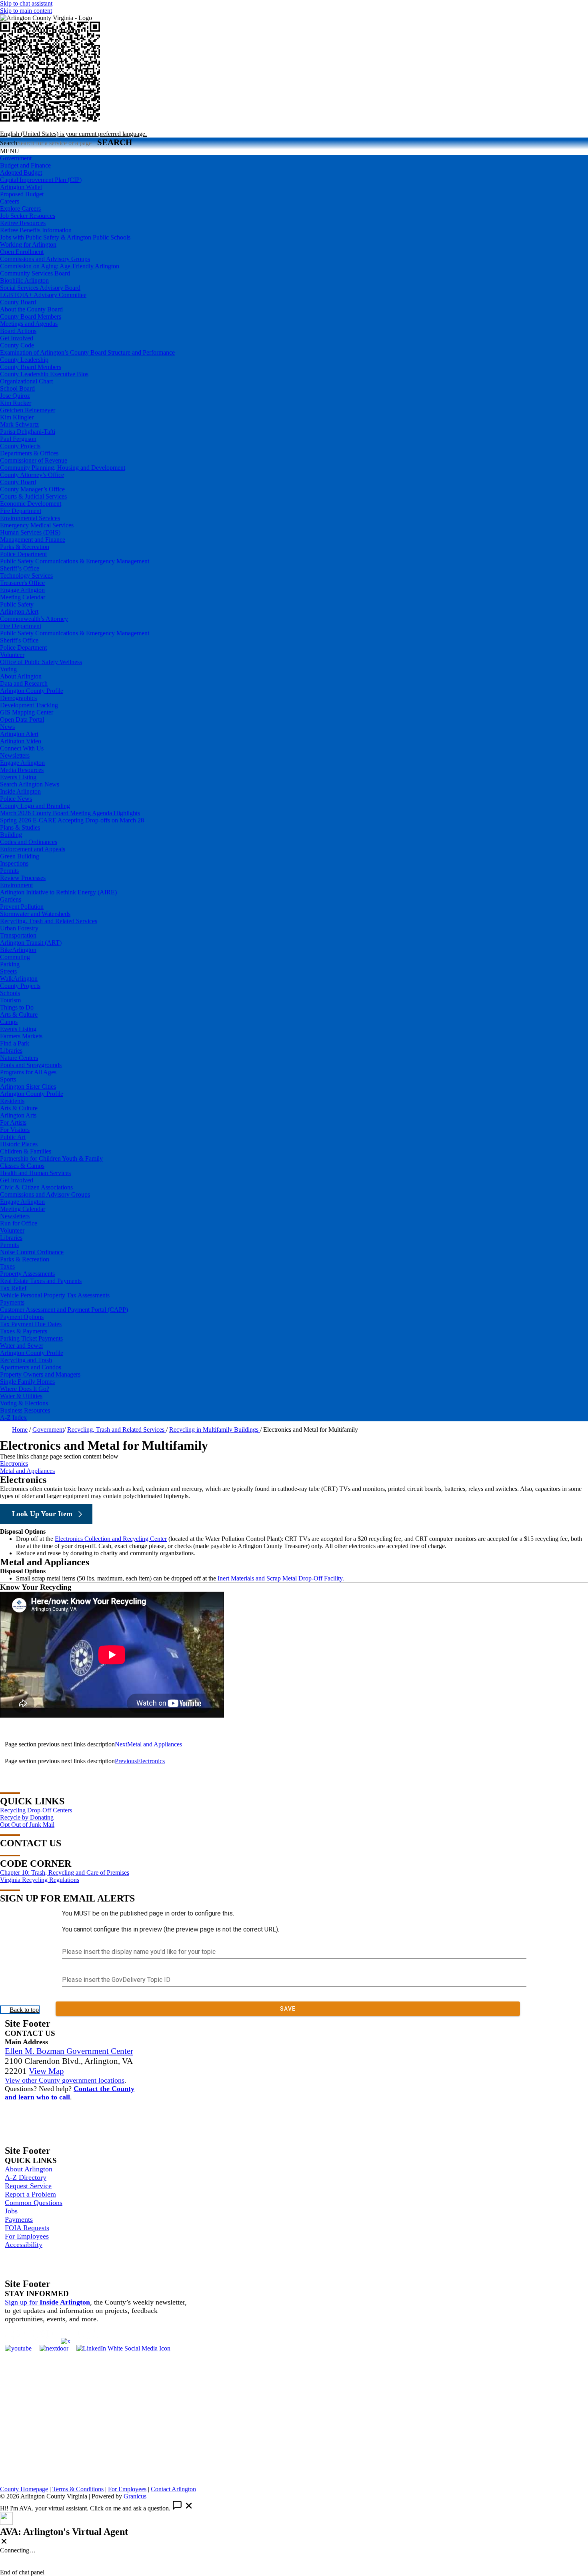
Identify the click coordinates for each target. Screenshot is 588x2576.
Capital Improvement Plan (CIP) (41, 180)
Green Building (20, 856)
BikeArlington (18, 950)
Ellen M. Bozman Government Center (69, 2051)
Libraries (11, 1051)
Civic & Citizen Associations (36, 1187)
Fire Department (21, 511)
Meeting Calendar (23, 597)
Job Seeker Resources (28, 216)
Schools (10, 993)
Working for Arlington (28, 244)
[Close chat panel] (4, 2542)
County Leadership (24, 360)
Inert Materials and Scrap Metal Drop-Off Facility (280, 1578)
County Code (17, 345)
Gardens (11, 899)
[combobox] (73, 134)
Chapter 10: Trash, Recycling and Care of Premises (65, 1873)
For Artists (13, 1122)
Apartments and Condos (31, 1367)
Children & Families (26, 1151)
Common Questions (34, 2203)
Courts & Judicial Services (33, 496)
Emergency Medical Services (37, 525)
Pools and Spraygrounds (31, 1065)
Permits (9, 871)
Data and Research (24, 683)
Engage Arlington (22, 590)
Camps (9, 1022)
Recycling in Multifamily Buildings (215, 1430)
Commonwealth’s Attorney (34, 619)
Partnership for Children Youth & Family (51, 1158)
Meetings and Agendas (29, 324)
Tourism (10, 1000)
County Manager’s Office (32, 489)
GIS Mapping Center (27, 712)
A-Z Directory (26, 2177)
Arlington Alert (19, 612)
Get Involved (17, 338)
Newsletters (15, 755)
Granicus (135, 2496)
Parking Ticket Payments (31, 1338)
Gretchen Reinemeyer (28, 410)
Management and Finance (33, 540)
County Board (18, 302)
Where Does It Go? (25, 1389)
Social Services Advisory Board (40, 288)
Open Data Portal (22, 719)
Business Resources (25, 1410)
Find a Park (15, 1043)
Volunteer (12, 655)
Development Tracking (29, 705)
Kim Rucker (16, 403)
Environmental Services (30, 518)
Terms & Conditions (78, 2489)
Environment (16, 885)
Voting (8, 669)
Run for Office (19, 1223)
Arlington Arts (18, 1115)
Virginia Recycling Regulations (40, 1880)
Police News (16, 799)
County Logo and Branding (35, 806)
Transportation (18, 935)
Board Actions (18, 331)
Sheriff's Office (19, 640)
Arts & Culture (19, 1015)
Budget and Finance (25, 165)
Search (9, 143)
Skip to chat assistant (26, 3)
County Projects (20, 446)
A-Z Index (13, 1418)
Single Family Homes (27, 1382)
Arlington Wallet (21, 187)
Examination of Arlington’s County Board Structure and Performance (87, 352)
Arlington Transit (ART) (31, 943)
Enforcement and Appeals (33, 849)
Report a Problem (30, 2194)
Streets (8, 971)
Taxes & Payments (24, 1331)
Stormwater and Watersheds (35, 914)
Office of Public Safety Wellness (41, 662)
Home (20, 1430)
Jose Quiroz (15, 396)
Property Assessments (27, 1274)
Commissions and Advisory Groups (45, 259)
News (7, 727)
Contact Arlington (173, 2489)
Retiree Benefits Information (36, 230)
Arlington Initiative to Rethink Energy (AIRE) (58, 892)
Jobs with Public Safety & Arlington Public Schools (65, 237)
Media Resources (22, 770)
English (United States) (77, 127)
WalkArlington (19, 979)
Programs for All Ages (28, 1072)
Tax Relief (13, 1288)
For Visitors (15, 1130)
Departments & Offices (29, 453)
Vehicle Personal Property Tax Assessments (55, 1295)
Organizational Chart (26, 381)
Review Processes (23, 878)
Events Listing (18, 777)
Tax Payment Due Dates (31, 1324)
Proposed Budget (22, 194)
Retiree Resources (23, 223)
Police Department (23, 554)
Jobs (11, 2211)
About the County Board (31, 309)
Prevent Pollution (22, 907)
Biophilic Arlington (24, 280)
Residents (12, 1101)
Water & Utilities (21, 1396)
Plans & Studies (20, 827)
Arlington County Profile (32, 691)
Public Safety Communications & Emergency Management (75, 561)
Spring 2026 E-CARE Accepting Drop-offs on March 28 (72, 820)
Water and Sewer (22, 1346)
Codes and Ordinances (29, 842)
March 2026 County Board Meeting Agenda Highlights (70, 813)
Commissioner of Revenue (34, 460)
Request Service (28, 2186)
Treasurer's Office (22, 583)
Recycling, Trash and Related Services (49, 921)
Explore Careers (20, 209)
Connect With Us (22, 748)
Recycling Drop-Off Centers (36, 1810)
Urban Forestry (19, 928)
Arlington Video (21, 741)
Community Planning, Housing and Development (63, 468)
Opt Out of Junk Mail (27, 1825)
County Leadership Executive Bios (44, 374)
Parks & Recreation (25, 547)
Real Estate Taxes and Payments (41, 1281)
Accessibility (24, 2245)
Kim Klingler (17, 417)
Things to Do (17, 1007)
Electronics (14, 1464)
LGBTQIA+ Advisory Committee (43, 295)
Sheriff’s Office (20, 568)
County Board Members (31, 316)
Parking (10, 964)
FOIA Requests (27, 2228)
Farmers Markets (21, 1036)
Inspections (14, 863)
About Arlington (21, 676)
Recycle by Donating (27, 1817)
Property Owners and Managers (40, 1374)
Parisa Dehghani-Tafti (28, 432)
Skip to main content (26, 11)
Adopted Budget (21, 173)
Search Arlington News (30, 784)
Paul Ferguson (18, 439)
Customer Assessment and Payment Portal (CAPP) (64, 1310)
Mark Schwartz (19, 424)
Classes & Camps (22, 1166)
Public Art (13, 1137)
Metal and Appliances (27, 1471)
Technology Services (26, 576)
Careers (10, 201)
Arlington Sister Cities (28, 1086)
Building (11, 835)
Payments (12, 1302)
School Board (17, 388)
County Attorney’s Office (32, 475)
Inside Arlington (20, 791)
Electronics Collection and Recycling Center (111, 1539)
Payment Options (22, 1317)
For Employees (27, 2236)
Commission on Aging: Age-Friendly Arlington (60, 266)
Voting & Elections (24, 1403)
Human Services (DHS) (30, 532)
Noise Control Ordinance (32, 1252)
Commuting (15, 957)
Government (48, 1430)
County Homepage (24, 2489)
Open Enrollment (22, 252)
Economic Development (31, 504)
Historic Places (19, 1144)
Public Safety (17, 604)
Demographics (18, 698)
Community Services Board (35, 273)
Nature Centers (19, 1058)
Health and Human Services (35, 1173)
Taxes (7, 1266)
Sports (8, 1079)
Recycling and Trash (26, 1360)
